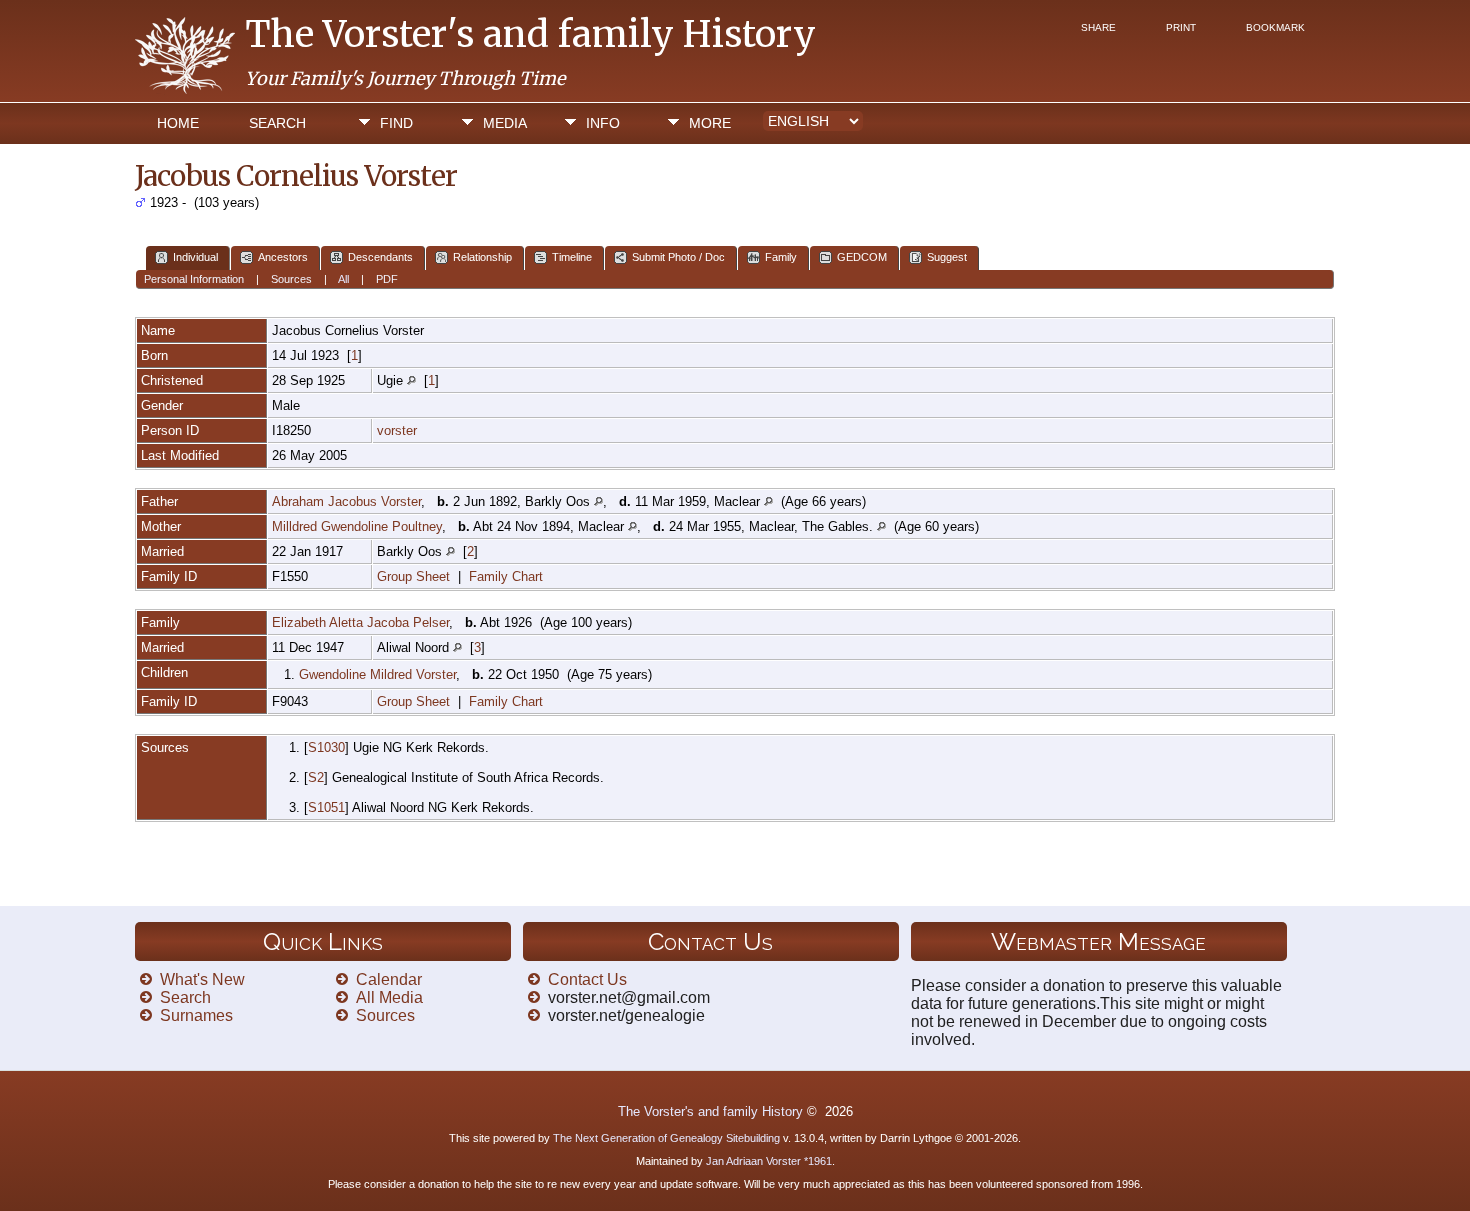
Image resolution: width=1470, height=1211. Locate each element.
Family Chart (506, 576)
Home (178, 123)
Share (1098, 27)
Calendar (389, 979)
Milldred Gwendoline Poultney (357, 526)
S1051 (326, 807)
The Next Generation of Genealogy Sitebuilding (666, 1138)
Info (603, 123)
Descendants (380, 257)
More (710, 123)
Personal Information (194, 279)
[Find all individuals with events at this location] (411, 380)
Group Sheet (413, 576)
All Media (389, 997)
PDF (387, 279)
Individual (195, 257)
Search (277, 123)
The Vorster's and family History (530, 34)
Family (781, 257)
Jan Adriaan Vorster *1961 (769, 1161)
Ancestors (283, 257)
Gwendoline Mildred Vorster (377, 674)
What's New (202, 979)
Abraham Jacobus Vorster (346, 501)
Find (396, 123)
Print (1181, 27)
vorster (397, 430)
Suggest (947, 257)
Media (505, 123)
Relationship (482, 257)
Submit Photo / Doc (678, 257)
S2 (316, 777)
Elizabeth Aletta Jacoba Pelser (360, 622)
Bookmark (1275, 27)
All (343, 279)
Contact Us (587, 979)
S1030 (326, 747)
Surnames (196, 1015)
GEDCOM (862, 257)
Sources (291, 279)
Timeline (572, 257)
